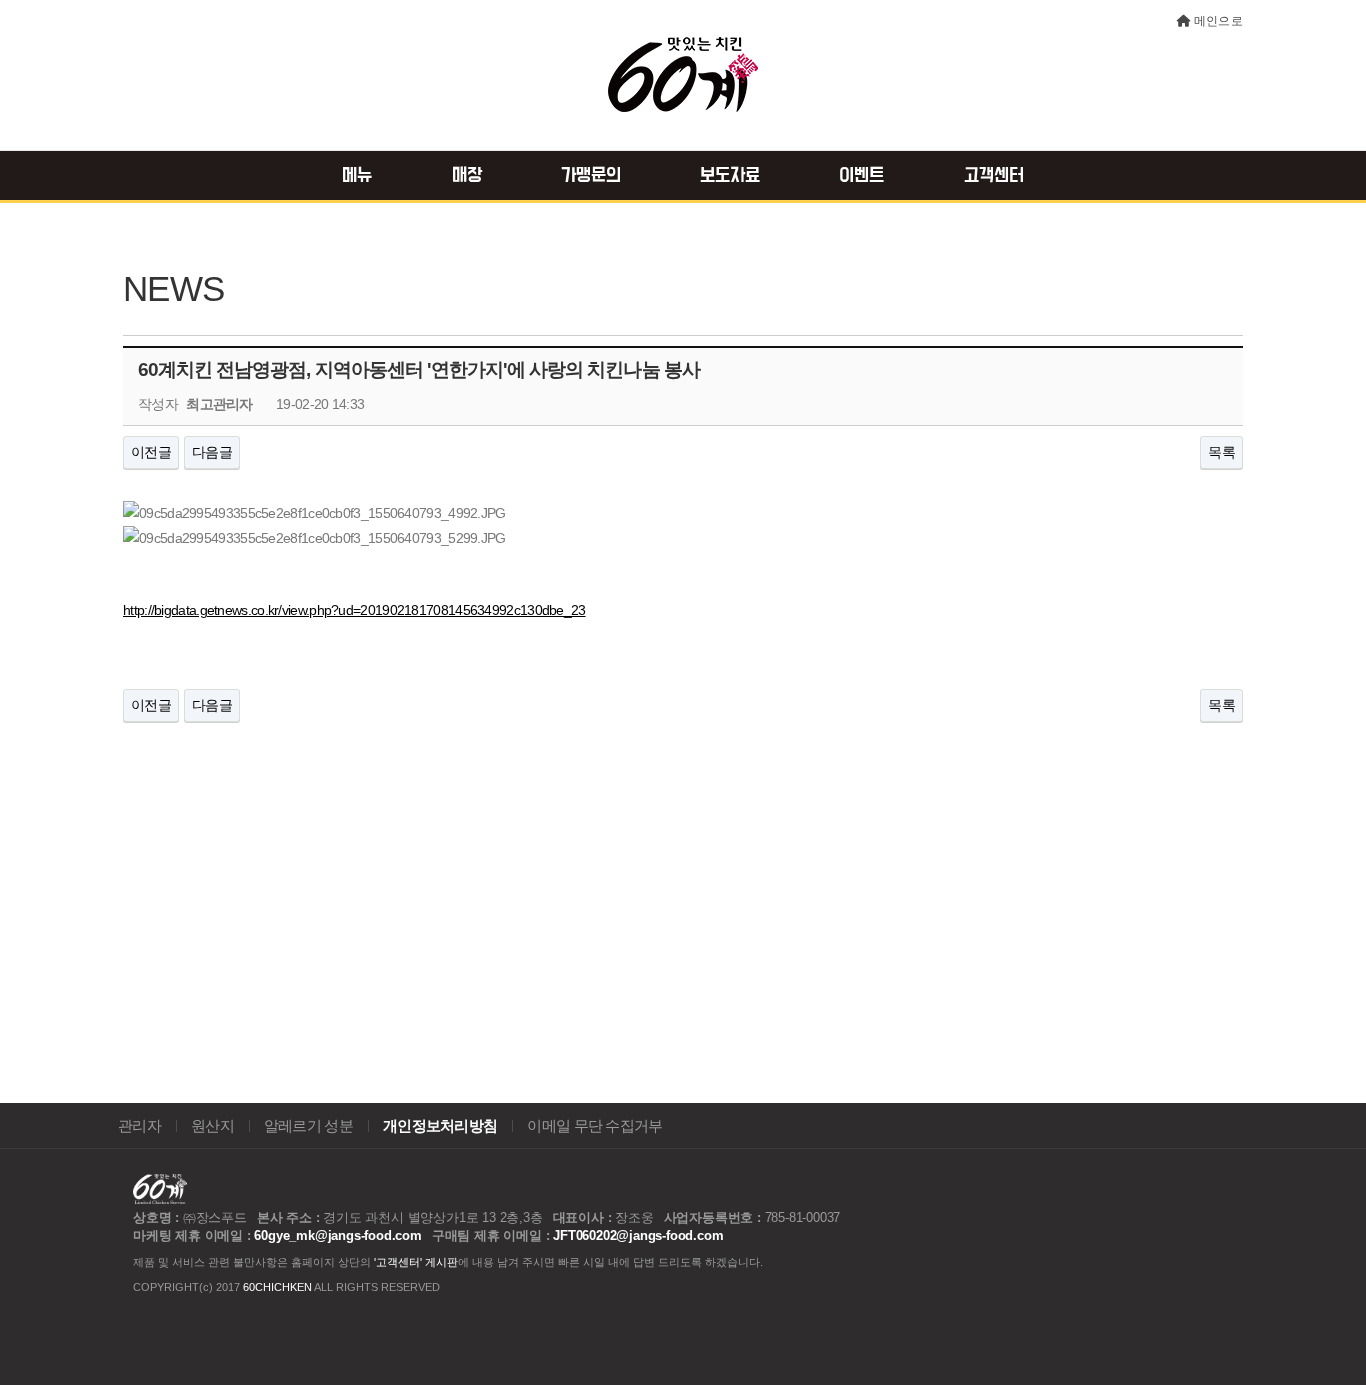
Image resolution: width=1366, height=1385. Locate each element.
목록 (1221, 452)
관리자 (139, 1126)
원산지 (212, 1126)
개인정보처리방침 (440, 1126)
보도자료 (730, 176)
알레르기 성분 (308, 1126)
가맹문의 (591, 176)
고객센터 (994, 176)
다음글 (212, 452)
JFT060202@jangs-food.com (638, 1235)
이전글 (151, 452)
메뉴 (357, 176)
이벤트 (861, 176)
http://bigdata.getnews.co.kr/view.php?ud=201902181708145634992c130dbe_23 (354, 610)
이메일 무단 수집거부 (594, 1126)
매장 (467, 176)
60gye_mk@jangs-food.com (337, 1235)
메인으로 (1218, 21)
